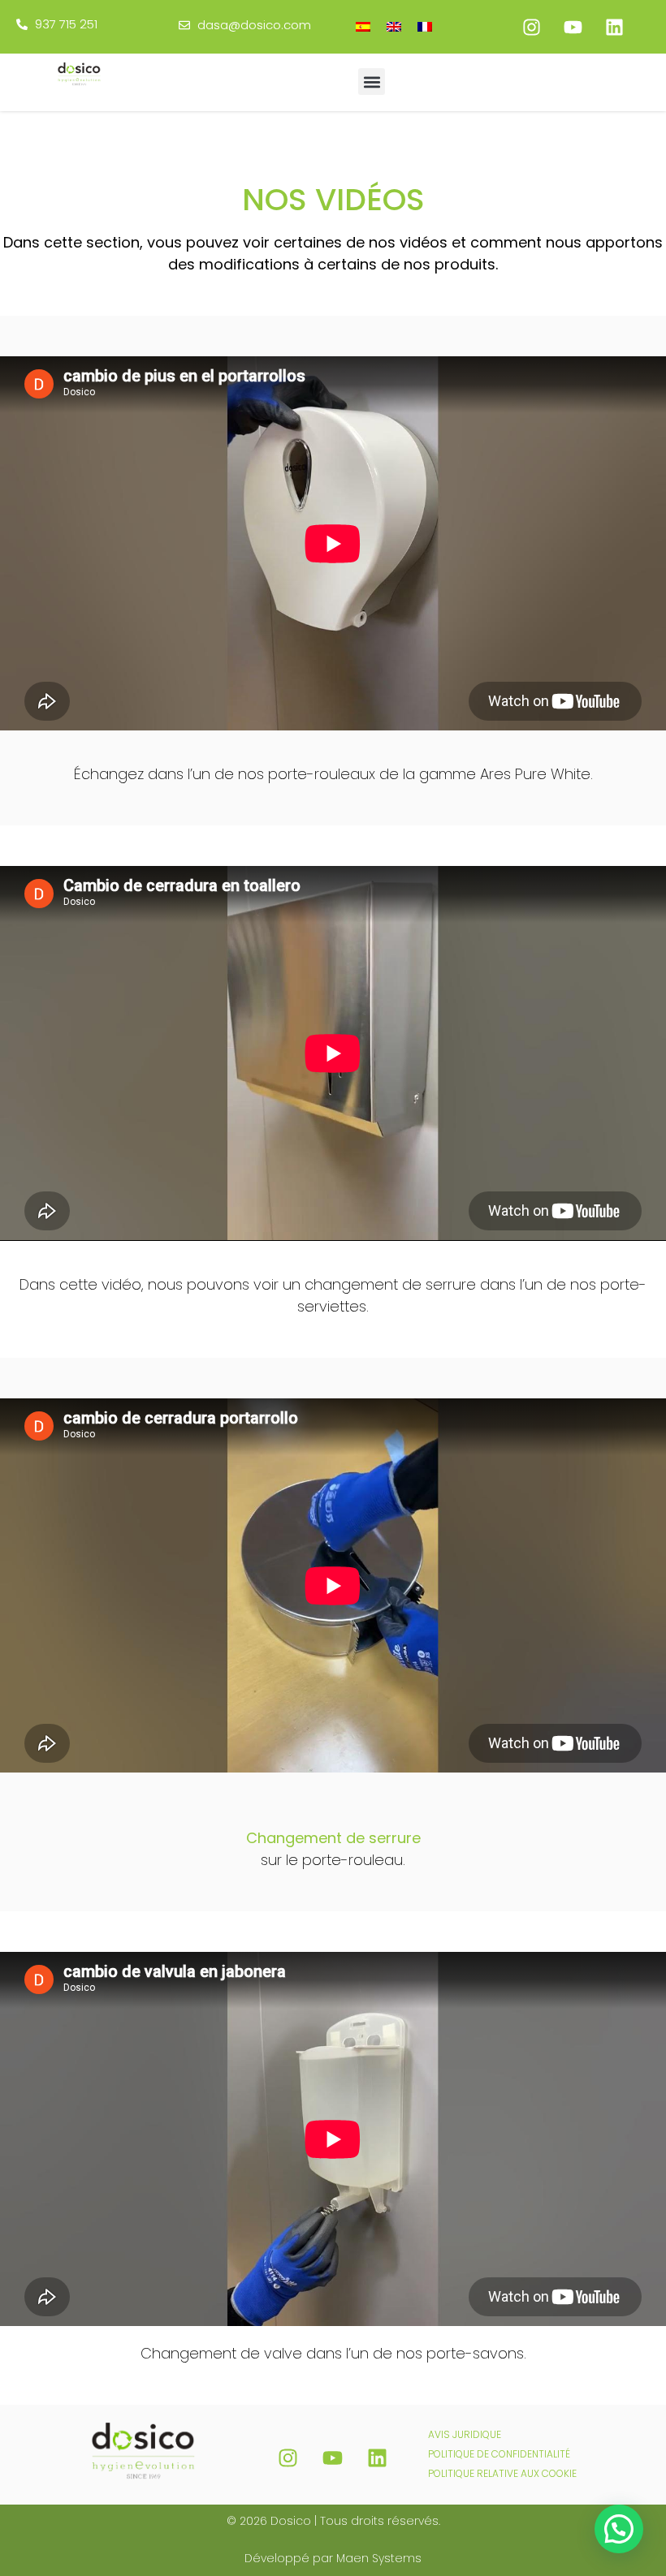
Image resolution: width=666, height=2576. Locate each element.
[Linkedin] (614, 27)
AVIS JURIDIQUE (465, 2434)
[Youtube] (573, 27)
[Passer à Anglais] (394, 26)
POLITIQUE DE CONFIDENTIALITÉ (499, 2454)
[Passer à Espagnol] (363, 26)
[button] (372, 82)
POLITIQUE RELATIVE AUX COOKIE (502, 2473)
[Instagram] (531, 27)
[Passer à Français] (425, 26)
